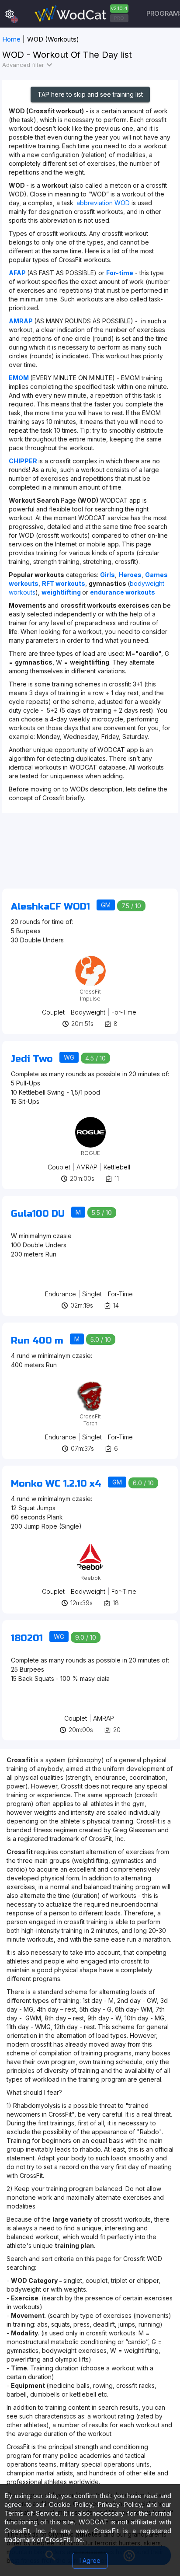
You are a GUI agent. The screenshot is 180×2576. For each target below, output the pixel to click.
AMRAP (87, 1167)
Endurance (61, 1294)
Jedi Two (32, 1059)
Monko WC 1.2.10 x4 (56, 1484)
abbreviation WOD (103, 203)
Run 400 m (37, 1341)
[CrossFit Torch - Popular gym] (90, 1384)
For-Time (124, 1012)
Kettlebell (117, 1167)
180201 (27, 1638)
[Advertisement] (90, 855)
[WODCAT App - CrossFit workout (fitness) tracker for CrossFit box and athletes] (80, 14)
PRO (119, 18)
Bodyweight (88, 1012)
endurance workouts (123, 592)
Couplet (53, 1012)
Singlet (92, 1294)
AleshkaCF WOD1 (50, 907)
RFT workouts (64, 583)
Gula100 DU (38, 1214)
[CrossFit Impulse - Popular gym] (90, 959)
